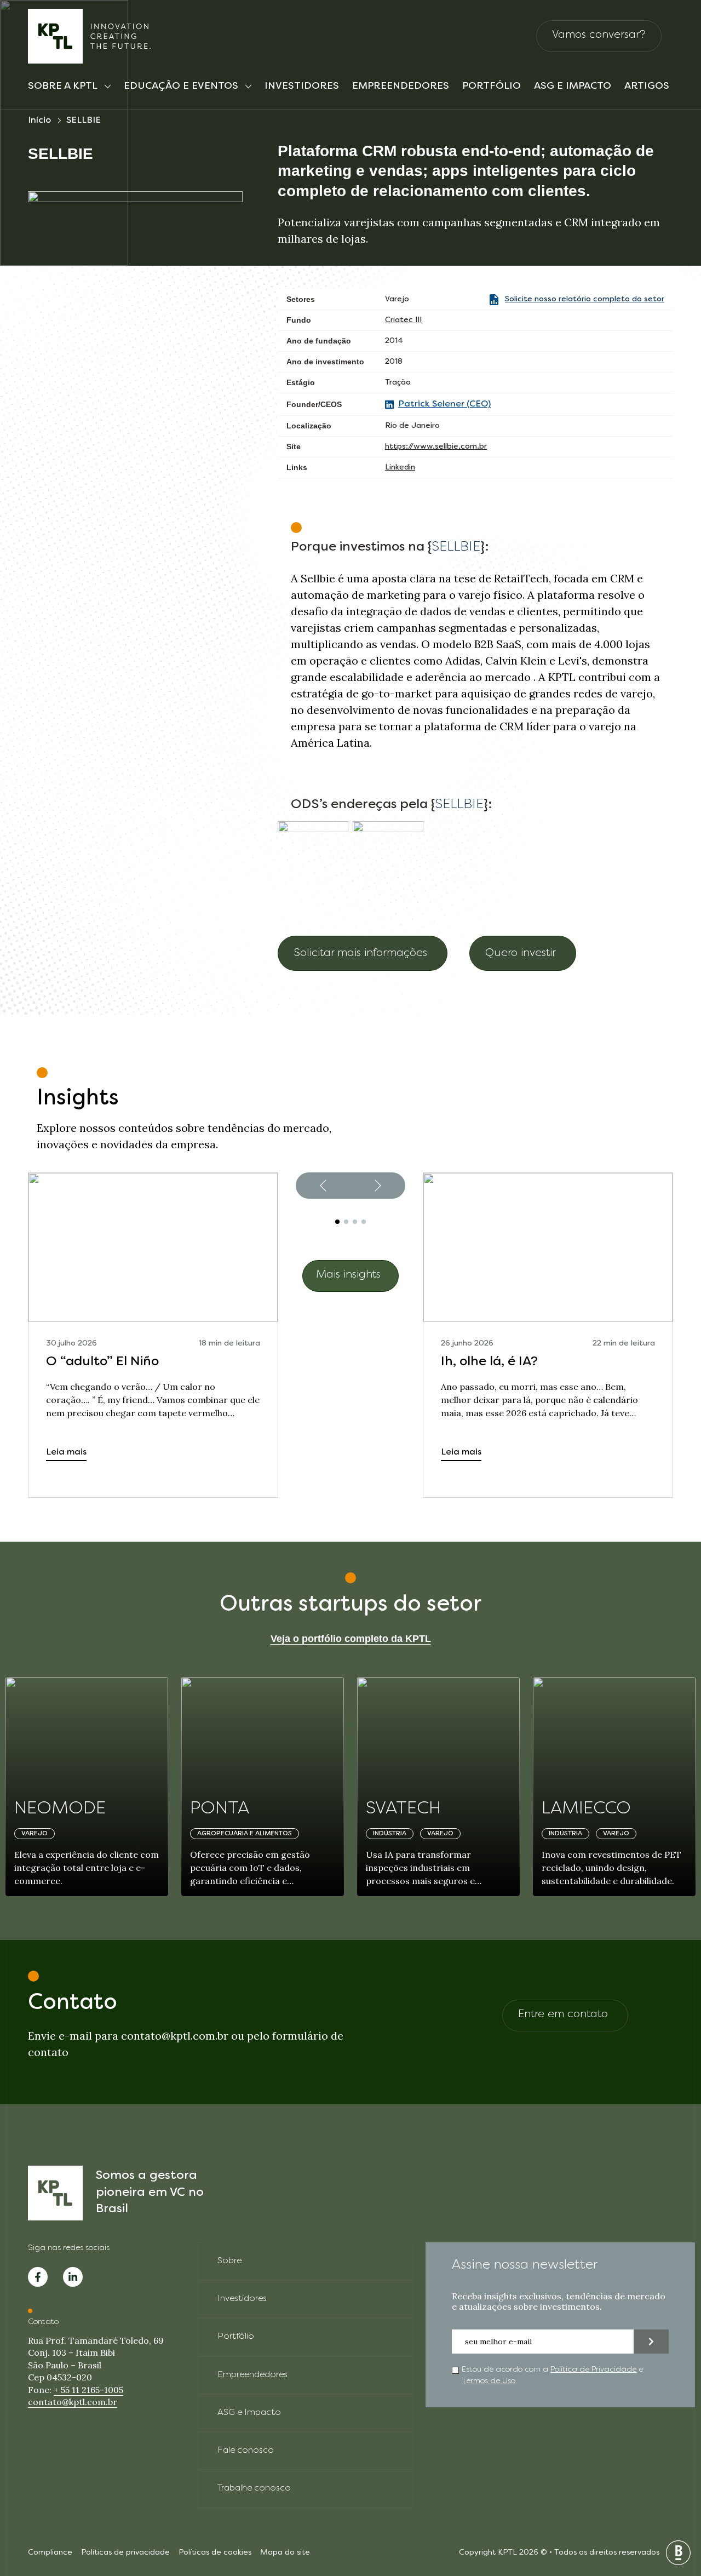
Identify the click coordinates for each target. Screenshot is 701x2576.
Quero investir (521, 953)
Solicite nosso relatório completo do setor (585, 299)
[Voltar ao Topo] (674, 2510)
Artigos (647, 86)
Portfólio (492, 86)
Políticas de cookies (215, 2553)
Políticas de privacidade (125, 2553)
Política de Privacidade (593, 2370)
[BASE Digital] (678, 2553)
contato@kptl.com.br (73, 2402)
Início (39, 121)
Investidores (302, 86)
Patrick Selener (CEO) (444, 404)
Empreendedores (401, 86)
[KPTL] (90, 36)
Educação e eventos (181, 86)
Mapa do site (285, 2553)
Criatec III (403, 320)
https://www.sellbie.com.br (436, 447)
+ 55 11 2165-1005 (88, 2390)
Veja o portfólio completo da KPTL (351, 1639)
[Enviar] (651, 2342)
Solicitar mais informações (360, 953)
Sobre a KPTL (63, 86)
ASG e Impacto (573, 86)
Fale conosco (246, 2451)
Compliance (50, 2553)
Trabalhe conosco (254, 2488)
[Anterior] (323, 1186)
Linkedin (400, 468)
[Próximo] (378, 1186)
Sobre (229, 2261)
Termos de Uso (489, 2381)
